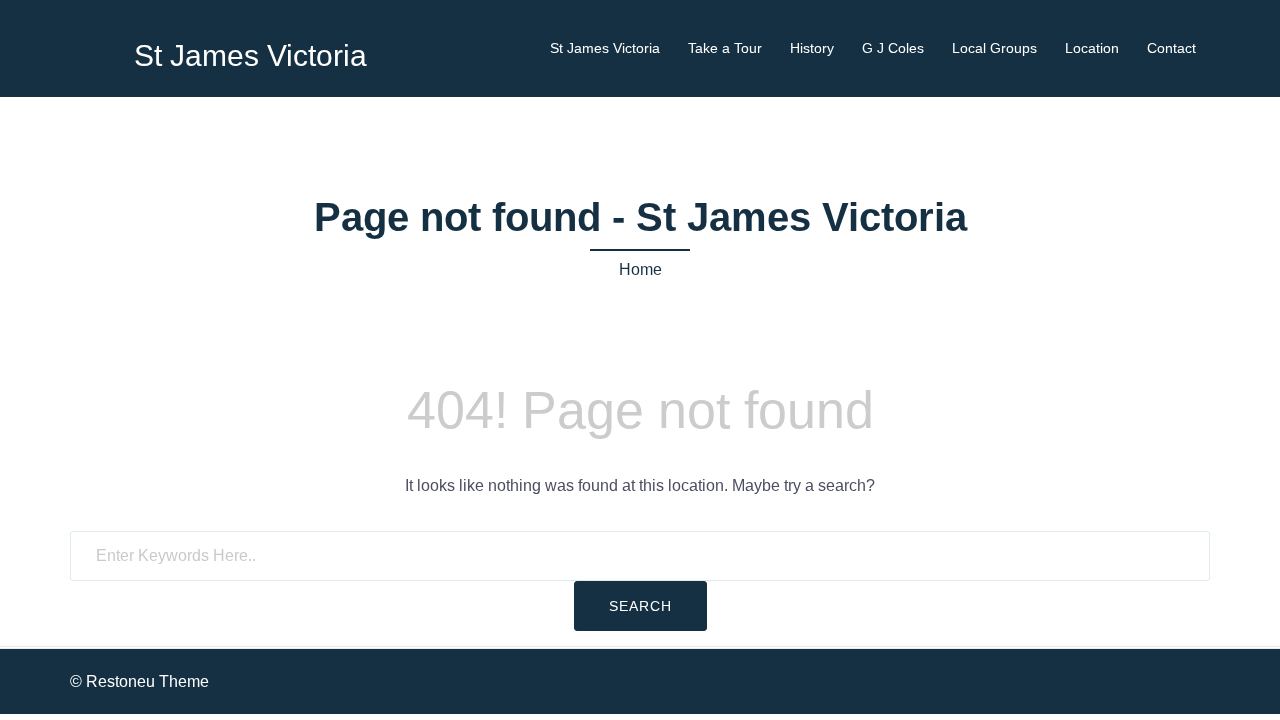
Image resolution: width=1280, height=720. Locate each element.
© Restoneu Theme (139, 681)
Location (1092, 48)
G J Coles (893, 48)
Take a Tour (725, 48)
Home (640, 269)
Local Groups (994, 48)
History (812, 48)
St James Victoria (250, 55)
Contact (1171, 48)
